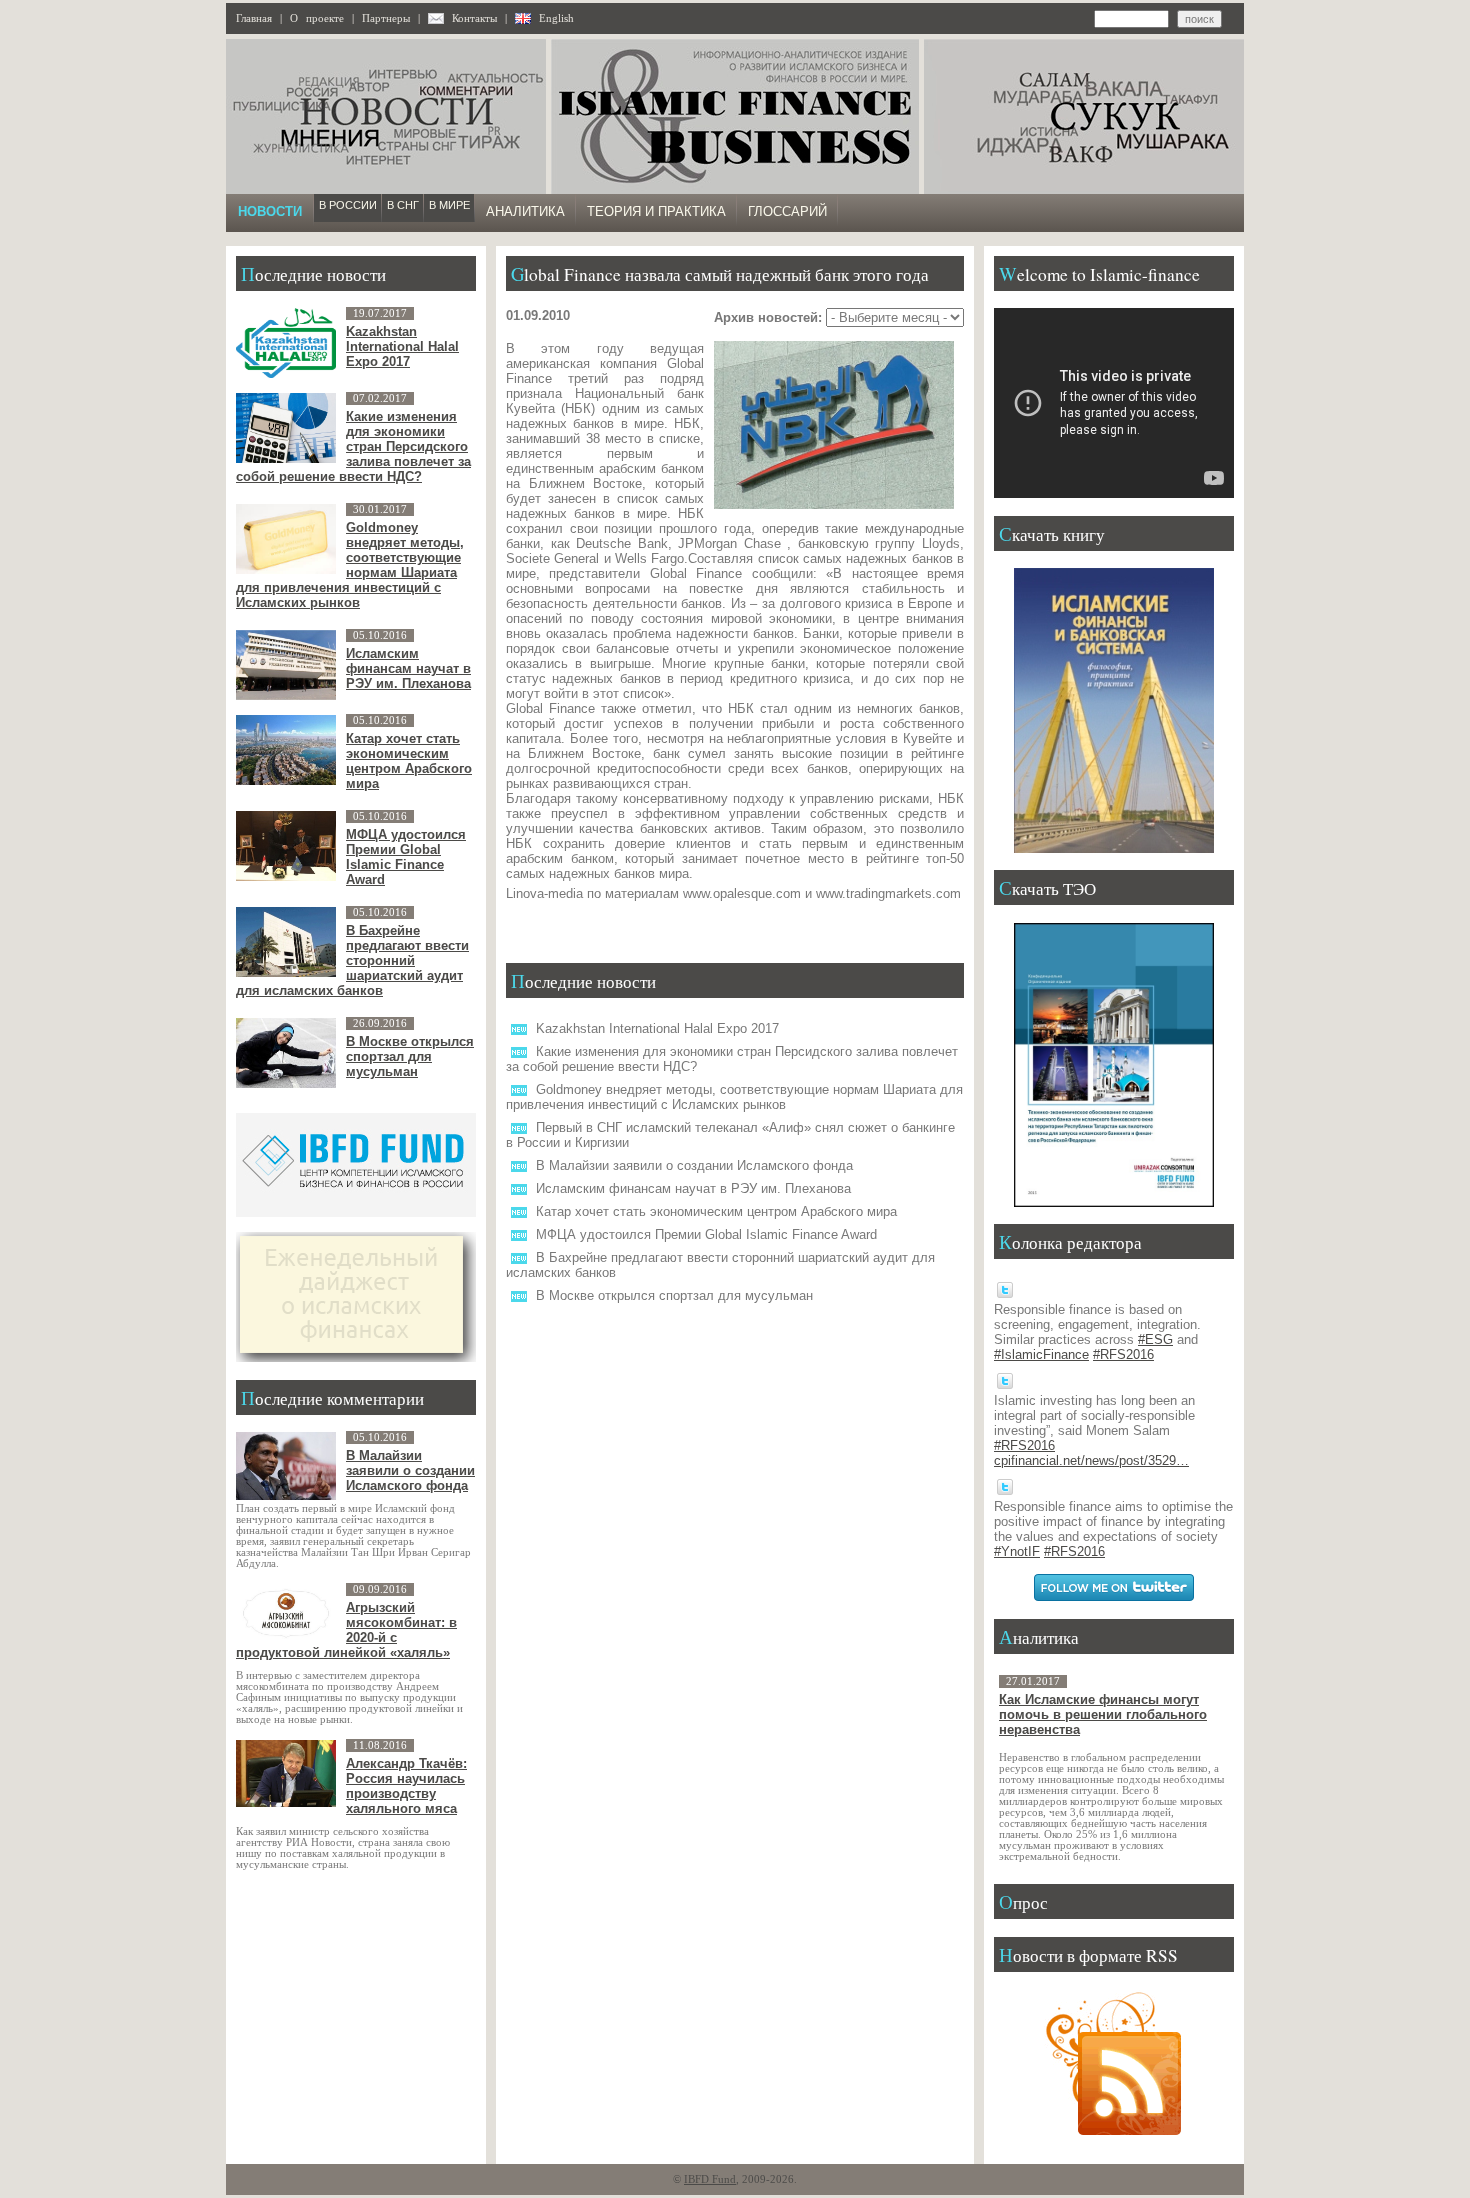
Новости (270, 211)
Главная (254, 18)
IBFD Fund (710, 2179)
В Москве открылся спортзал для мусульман (674, 1295)
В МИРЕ (449, 205)
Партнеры (386, 18)
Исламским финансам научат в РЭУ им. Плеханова (693, 1188)
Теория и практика (656, 211)
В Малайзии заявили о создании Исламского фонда (694, 1165)
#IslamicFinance (1041, 1354)
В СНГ (403, 205)
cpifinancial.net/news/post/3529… (1091, 1460)
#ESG (1155, 1339)
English (556, 18)
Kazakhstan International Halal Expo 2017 (657, 1028)
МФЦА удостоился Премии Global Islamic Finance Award (706, 1234)
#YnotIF (1017, 1551)
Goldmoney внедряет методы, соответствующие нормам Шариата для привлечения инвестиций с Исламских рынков (734, 1097)
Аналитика (525, 211)
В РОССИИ (348, 205)
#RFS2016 (1123, 1354)
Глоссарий (787, 211)
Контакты (474, 18)
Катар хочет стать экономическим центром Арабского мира (716, 1211)
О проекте (317, 18)
